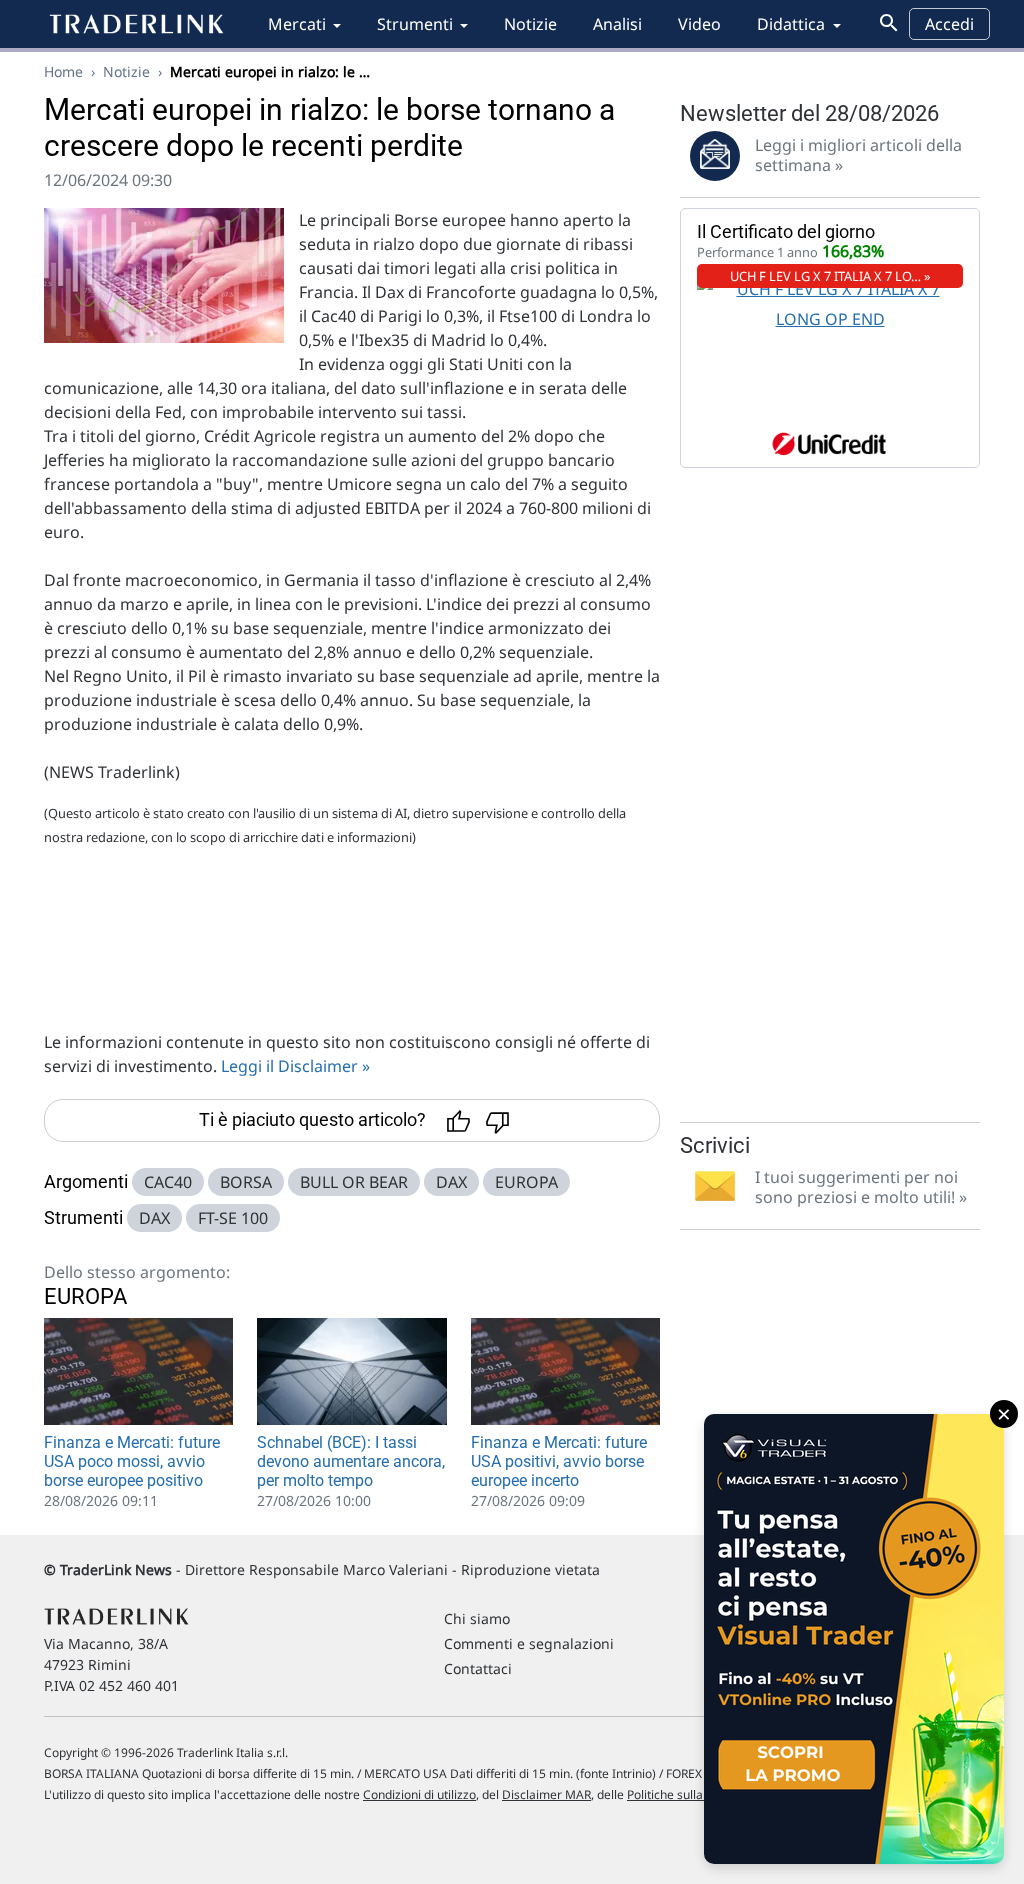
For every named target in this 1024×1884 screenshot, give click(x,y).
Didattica (791, 24)
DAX (451, 1182)
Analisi (617, 24)
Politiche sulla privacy (686, 1794)
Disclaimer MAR (546, 1794)
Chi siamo (477, 1618)
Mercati (297, 24)
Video (699, 24)
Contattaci (478, 1668)
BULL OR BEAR (354, 1182)
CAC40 (168, 1182)
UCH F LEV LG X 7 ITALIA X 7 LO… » (830, 276)
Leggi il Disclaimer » (295, 1066)
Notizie (530, 24)
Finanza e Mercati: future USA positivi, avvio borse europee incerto (559, 1461)
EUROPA (526, 1182)
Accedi (949, 24)
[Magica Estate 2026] (854, 1639)
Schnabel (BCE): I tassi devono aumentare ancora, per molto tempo (351, 1461)
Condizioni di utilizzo (419, 1794)
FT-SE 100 (233, 1218)
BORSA (246, 1182)
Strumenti (415, 24)
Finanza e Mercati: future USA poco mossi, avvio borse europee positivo (132, 1461)
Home (63, 71)
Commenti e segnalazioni (529, 1643)
